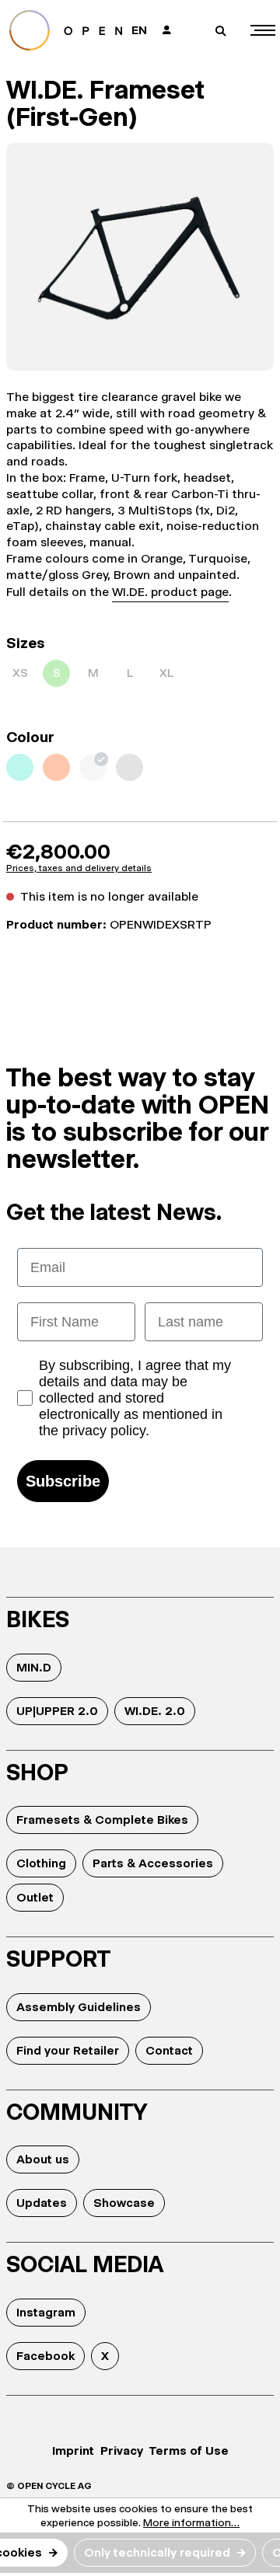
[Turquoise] (20, 767)
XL (166, 673)
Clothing (41, 1863)
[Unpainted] (93, 767)
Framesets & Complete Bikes (102, 1820)
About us (43, 2159)
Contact (169, 2050)
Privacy (122, 2451)
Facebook (45, 2356)
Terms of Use (189, 2451)
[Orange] (56, 767)
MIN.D (34, 1667)
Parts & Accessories (153, 1863)
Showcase (124, 2203)
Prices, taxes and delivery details (79, 868)
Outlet (35, 1897)
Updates (42, 2203)
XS (20, 673)
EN (139, 30)
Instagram (46, 2312)
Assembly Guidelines (79, 2007)
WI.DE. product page (170, 592)
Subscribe (63, 1481)
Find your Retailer (68, 2050)
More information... (191, 2522)
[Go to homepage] (66, 30)
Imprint (73, 2451)
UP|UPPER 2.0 (57, 1711)
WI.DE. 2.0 (155, 1711)
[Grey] (129, 767)
